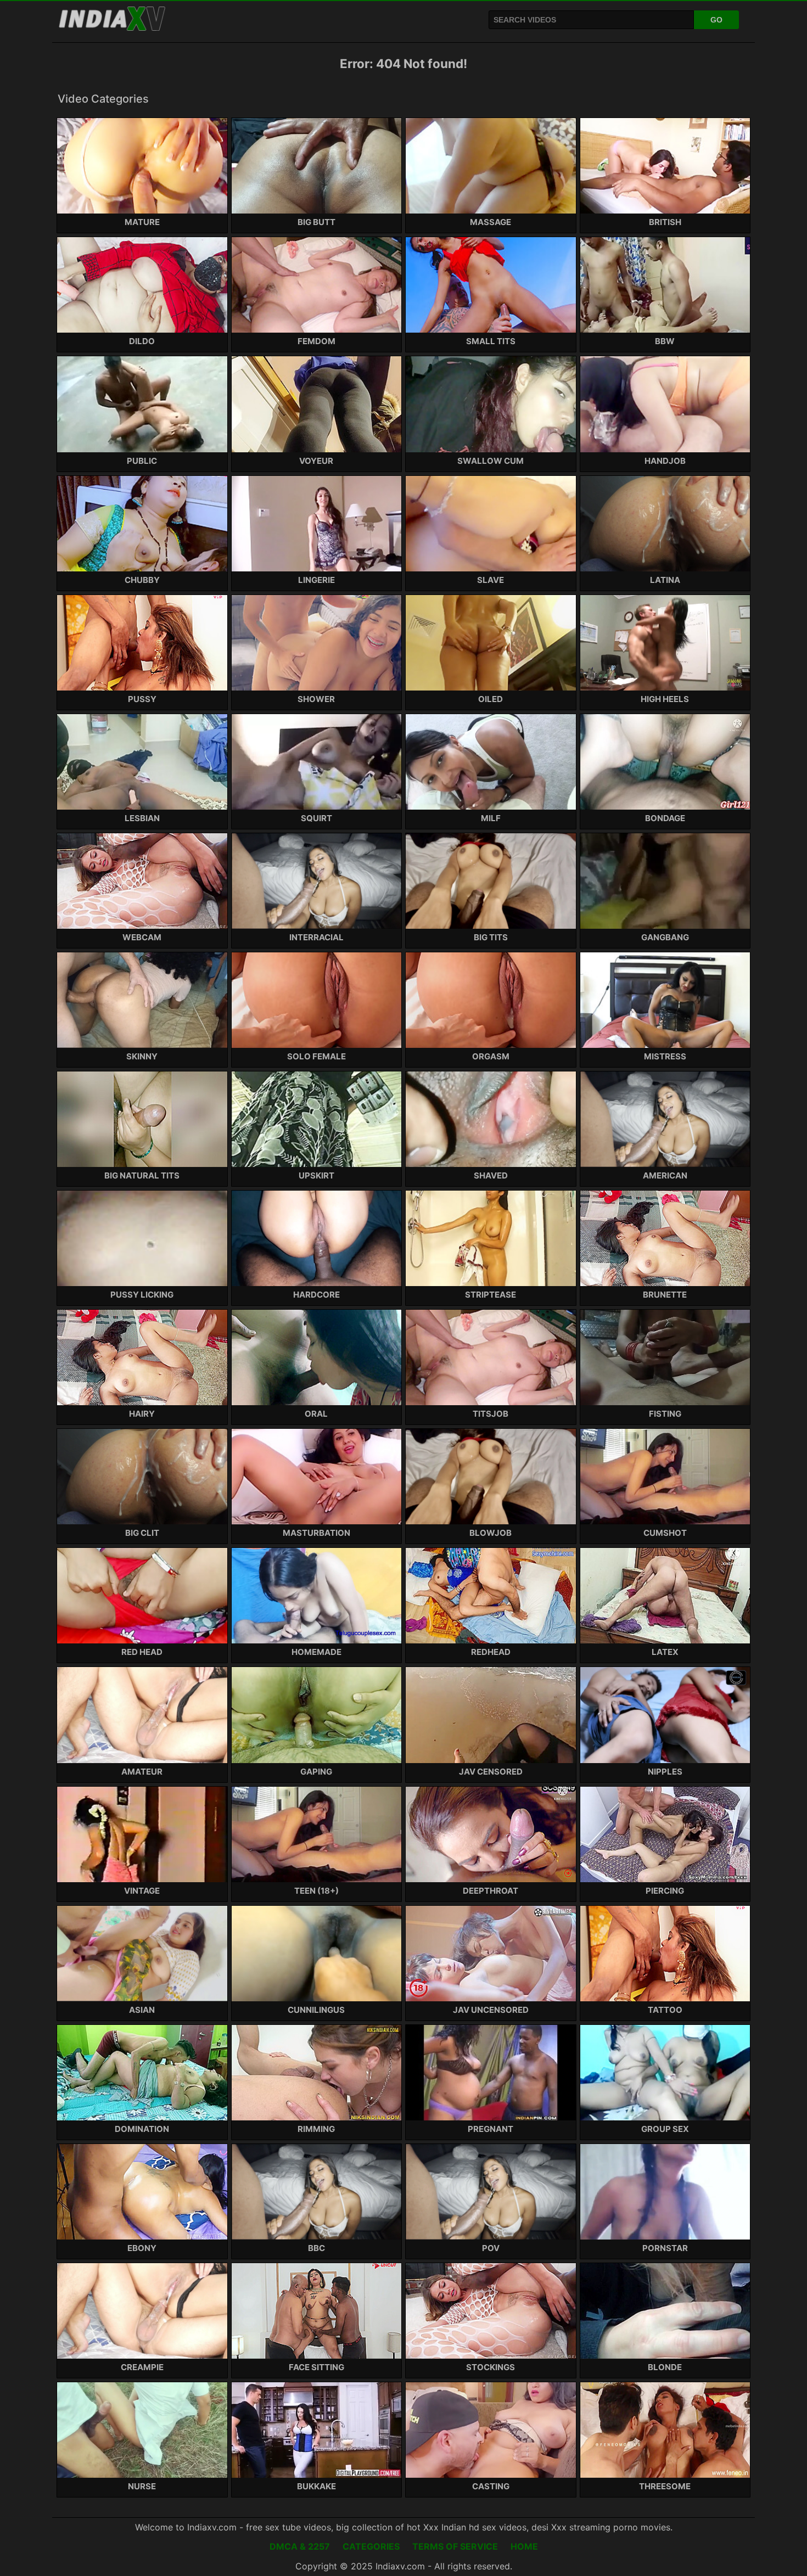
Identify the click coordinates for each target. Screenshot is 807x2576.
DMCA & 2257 (300, 2546)
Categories (371, 2546)
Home (524, 2546)
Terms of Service (455, 2546)
